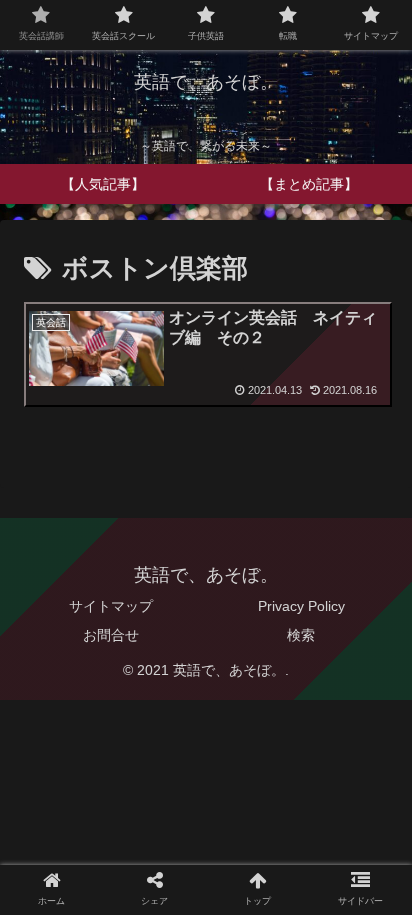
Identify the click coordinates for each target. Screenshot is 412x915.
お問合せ (111, 635)
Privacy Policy (301, 606)
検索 (301, 635)
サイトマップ (111, 606)
